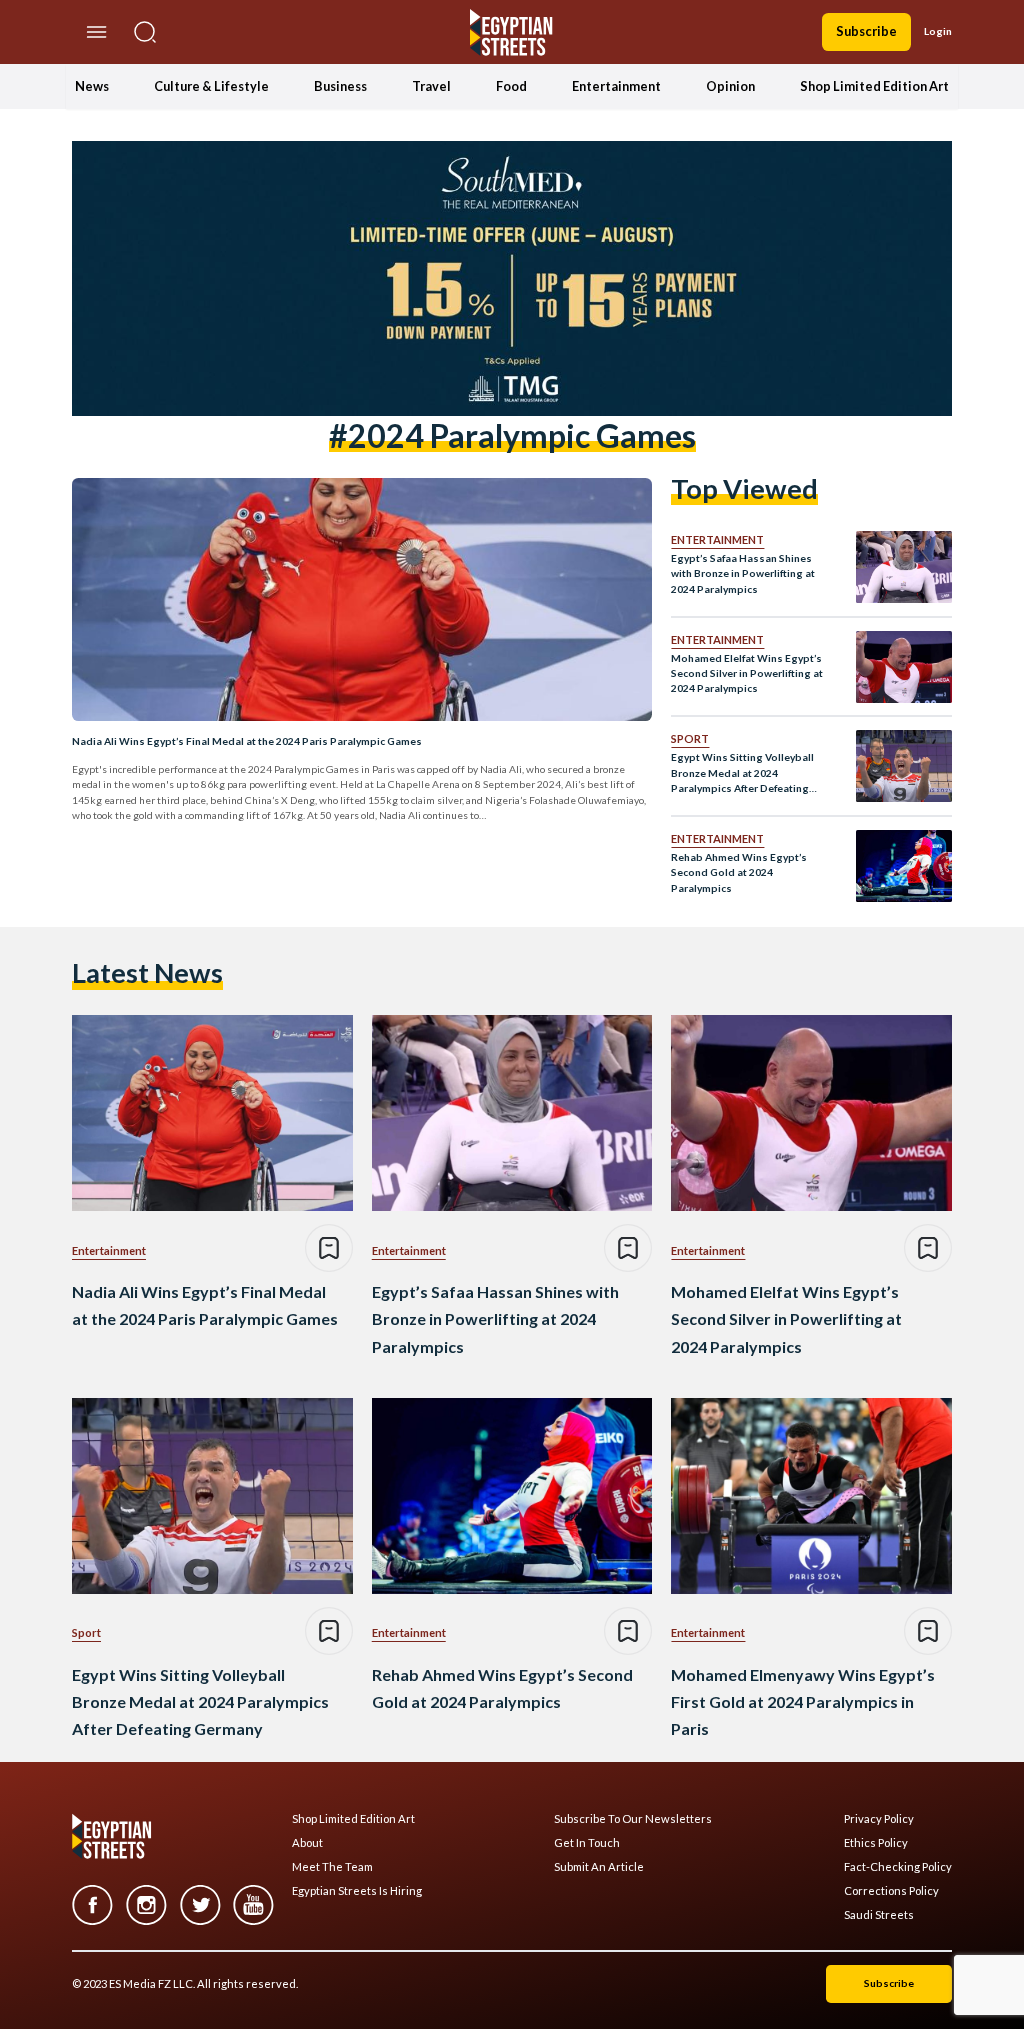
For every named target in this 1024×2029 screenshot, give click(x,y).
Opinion (730, 86)
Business (340, 86)
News (92, 86)
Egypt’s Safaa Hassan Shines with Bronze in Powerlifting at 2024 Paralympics (743, 573)
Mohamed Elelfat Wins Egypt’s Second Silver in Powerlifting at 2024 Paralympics (747, 673)
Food (511, 86)
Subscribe (866, 31)
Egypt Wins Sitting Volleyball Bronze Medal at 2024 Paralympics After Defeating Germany (742, 773)
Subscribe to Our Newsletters (633, 1819)
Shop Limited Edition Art (874, 86)
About (307, 1843)
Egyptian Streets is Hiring (357, 1891)
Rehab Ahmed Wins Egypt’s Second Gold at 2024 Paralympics (739, 872)
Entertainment (616, 86)
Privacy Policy (879, 1819)
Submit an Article (599, 1867)
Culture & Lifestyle (211, 86)
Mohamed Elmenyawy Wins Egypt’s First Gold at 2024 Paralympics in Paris (803, 1701)
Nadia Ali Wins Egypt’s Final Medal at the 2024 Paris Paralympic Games (247, 741)
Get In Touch (587, 1843)
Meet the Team (332, 1867)
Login (938, 31)
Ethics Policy (876, 1843)
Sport (690, 738)
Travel (431, 86)
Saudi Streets (879, 1915)
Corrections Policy (891, 1891)
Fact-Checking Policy (898, 1867)
